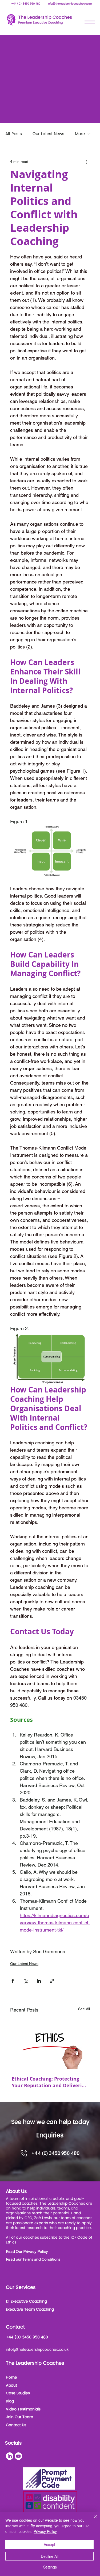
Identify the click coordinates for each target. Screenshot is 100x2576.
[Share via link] (52, 1981)
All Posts (14, 134)
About (11, 2385)
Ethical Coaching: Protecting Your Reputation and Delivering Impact (50, 2082)
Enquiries (50, 2135)
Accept (49, 2544)
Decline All (50, 2556)
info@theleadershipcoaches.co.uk (70, 4)
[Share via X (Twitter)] (26, 1981)
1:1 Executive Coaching (26, 2301)
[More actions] (87, 162)
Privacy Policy (45, 2531)
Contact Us (16, 2425)
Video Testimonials (23, 2409)
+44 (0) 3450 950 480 (26, 4)
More (80, 134)
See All (84, 2009)
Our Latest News (48, 134)
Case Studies (18, 2393)
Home (11, 2377)
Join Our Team (19, 2417)
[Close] (93, 2520)
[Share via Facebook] (13, 1981)
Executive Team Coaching (30, 2309)
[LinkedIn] (10, 2456)
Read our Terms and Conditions (33, 2259)
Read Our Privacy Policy (27, 2251)
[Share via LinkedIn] (39, 1981)
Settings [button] (50, 2567)
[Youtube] (18, 2456)
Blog (10, 2401)
